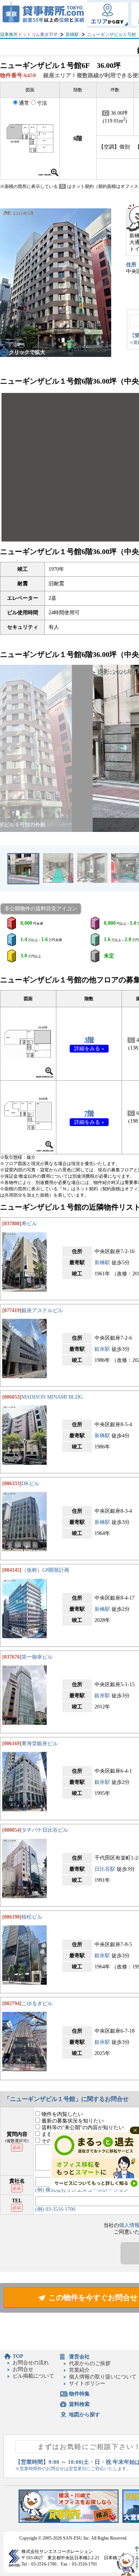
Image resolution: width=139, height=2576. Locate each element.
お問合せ (23, 2369)
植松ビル (32, 1917)
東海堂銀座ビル (40, 1744)
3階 (89, 1040)
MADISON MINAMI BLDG (52, 1397)
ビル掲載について (33, 2376)
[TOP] (44, 14)
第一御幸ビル (37, 1657)
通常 (24, 103)
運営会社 (79, 2357)
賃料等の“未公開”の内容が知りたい (82, 2128)
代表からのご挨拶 (90, 2363)
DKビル (30, 1484)
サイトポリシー (87, 2383)
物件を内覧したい (62, 2114)
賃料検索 (79, 2404)
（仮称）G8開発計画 (45, 1570)
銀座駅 (102, 1349)
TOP (18, 2356)
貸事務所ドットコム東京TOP (29, 35)
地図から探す (85, 2415)
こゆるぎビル (37, 2003)
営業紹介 (79, 2370)
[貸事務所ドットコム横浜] (69, 2521)
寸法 (42, 103)
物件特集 (79, 2394)
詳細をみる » (89, 1049)
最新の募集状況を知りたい (72, 2121)
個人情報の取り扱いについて (103, 2377)
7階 (89, 1113)
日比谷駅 (105, 1869)
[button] (10, 748)
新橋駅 (72, 35)
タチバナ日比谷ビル (45, 1830)
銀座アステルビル (42, 1310)
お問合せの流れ (31, 2363)
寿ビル (29, 1224)
